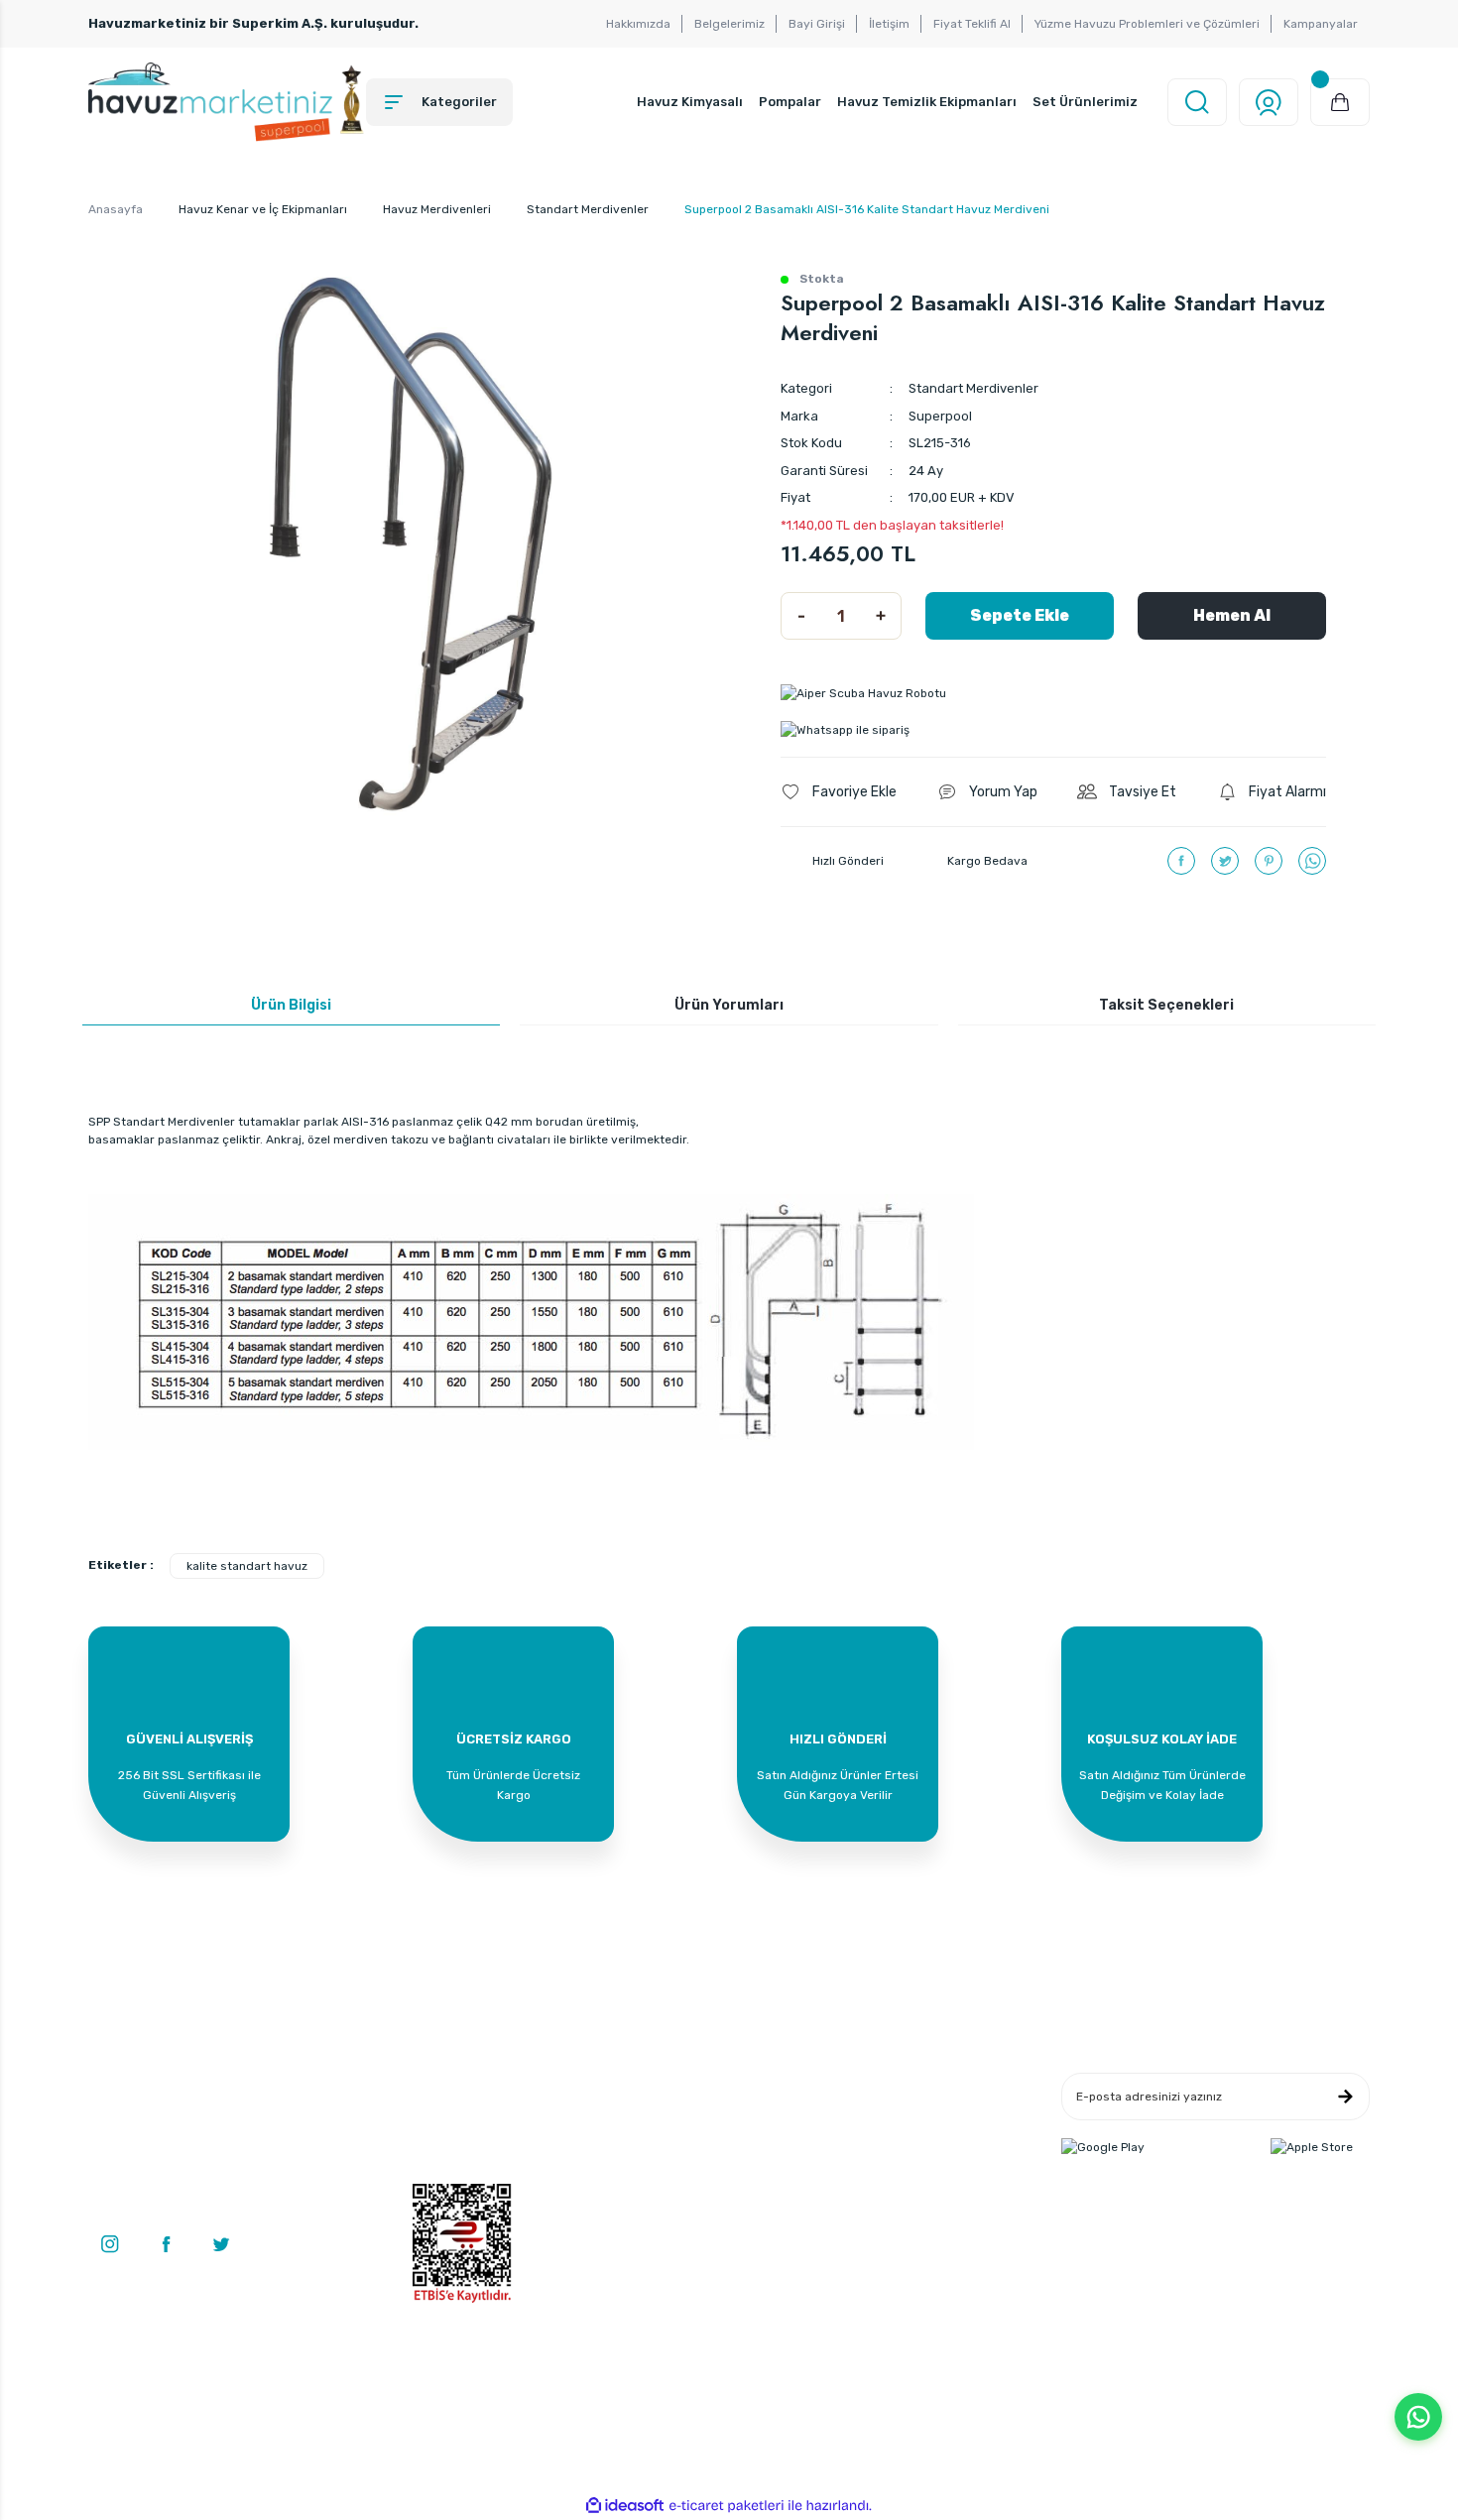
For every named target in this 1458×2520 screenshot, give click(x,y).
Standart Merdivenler (973, 388)
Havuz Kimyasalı (690, 102)
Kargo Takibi (663, 2175)
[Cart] (1340, 102)
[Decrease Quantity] (801, 616)
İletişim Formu (669, 2115)
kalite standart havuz (247, 1566)
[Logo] (227, 102)
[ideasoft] (625, 2506)
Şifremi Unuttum (459, 2175)
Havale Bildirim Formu (691, 2145)
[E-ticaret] (727, 2506)
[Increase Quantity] (881, 616)
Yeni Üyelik (442, 2086)
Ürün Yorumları (729, 1005)
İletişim (889, 24)
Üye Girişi (439, 2115)
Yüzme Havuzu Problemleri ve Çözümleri (1147, 24)
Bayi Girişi (817, 24)
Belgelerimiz (729, 24)
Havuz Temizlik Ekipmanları (927, 102)
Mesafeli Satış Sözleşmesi (918, 2086)
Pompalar (790, 102)
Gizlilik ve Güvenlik (897, 2115)
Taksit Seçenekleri (1166, 1005)
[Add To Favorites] (839, 792)
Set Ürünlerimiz (1085, 102)
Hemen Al (1232, 615)
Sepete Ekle (1020, 615)
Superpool (940, 416)
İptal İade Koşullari (897, 2145)
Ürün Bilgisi (291, 1005)
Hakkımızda (638, 24)
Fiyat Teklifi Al (972, 24)
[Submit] (1345, 2097)
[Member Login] (1269, 102)
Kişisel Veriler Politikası (910, 2175)
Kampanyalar (1321, 24)
